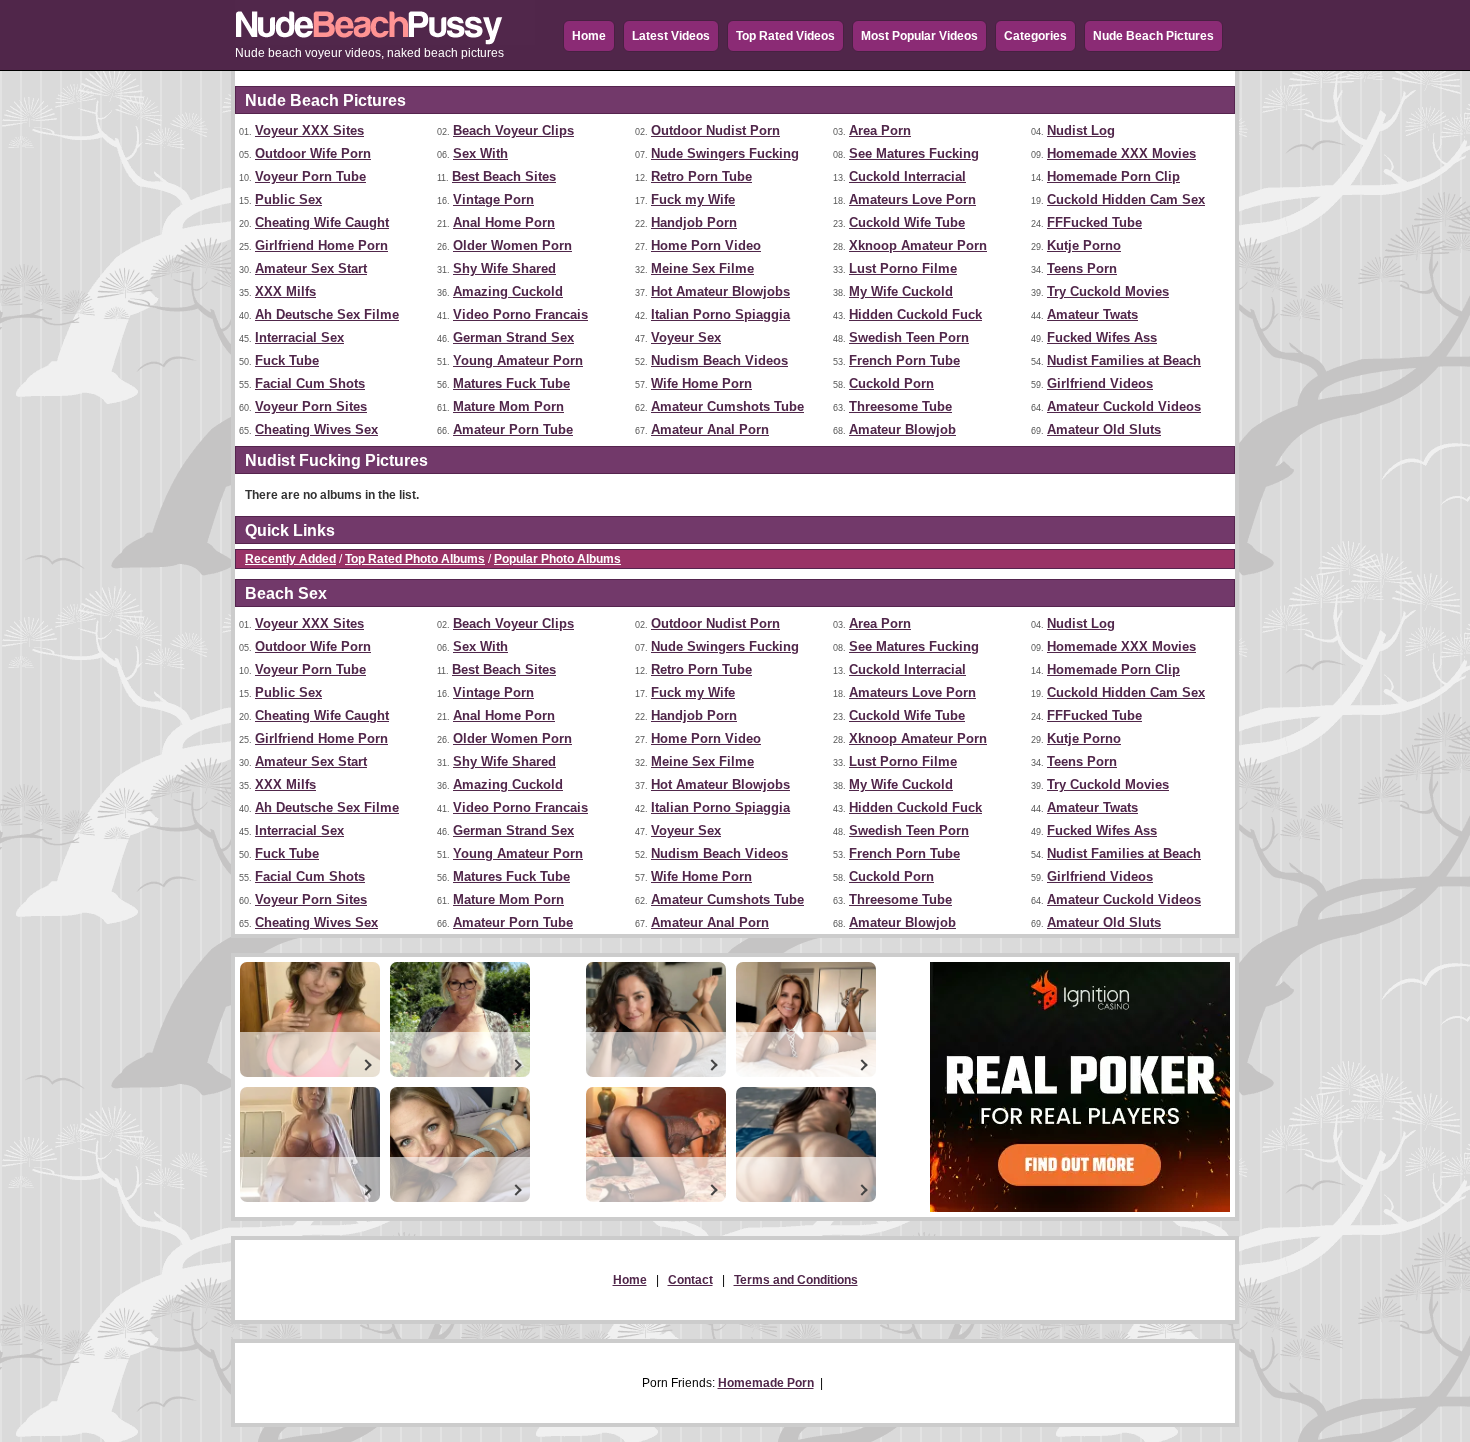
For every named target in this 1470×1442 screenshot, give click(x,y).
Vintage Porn (493, 199)
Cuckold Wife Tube (907, 222)
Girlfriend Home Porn (321, 245)
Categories (1035, 36)
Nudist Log (1081, 130)
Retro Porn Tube (701, 176)
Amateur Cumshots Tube (727, 406)
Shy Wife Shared (504, 268)
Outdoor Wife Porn (313, 153)
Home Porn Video (706, 245)
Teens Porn (1082, 268)
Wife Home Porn (701, 383)
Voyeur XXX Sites (309, 130)
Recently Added (290, 559)
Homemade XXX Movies (1121, 153)
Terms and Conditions (796, 1280)
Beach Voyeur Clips (513, 130)
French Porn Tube (904, 360)
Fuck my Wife (693, 199)
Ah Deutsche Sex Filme (327, 314)
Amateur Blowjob (902, 429)
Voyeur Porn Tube (310, 176)
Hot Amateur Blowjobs (720, 291)
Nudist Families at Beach (1124, 360)
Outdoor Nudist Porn (715, 130)
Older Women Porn (512, 245)
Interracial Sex (299, 337)
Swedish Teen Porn (909, 337)
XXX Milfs (285, 291)
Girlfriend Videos (1100, 383)
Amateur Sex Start (311, 268)
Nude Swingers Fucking (725, 153)
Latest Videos (671, 36)
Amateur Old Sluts (1104, 429)
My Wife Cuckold (901, 291)
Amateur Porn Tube (513, 429)
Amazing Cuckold (508, 291)
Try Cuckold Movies (1108, 291)
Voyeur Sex (686, 337)
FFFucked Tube (1094, 222)
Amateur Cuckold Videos (1124, 406)
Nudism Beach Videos (719, 360)
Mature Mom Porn (508, 406)
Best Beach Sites (504, 176)
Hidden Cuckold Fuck (915, 314)
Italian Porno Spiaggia (720, 314)
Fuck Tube (287, 360)
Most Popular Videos (919, 36)
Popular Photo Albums (557, 559)
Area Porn (880, 130)
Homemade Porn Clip (1113, 176)
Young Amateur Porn (518, 360)
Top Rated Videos (785, 36)
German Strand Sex (513, 337)
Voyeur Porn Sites (311, 406)
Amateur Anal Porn (710, 429)
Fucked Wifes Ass (1102, 337)
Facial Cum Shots (310, 383)
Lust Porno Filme (903, 268)
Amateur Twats (1092, 314)
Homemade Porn (766, 1383)
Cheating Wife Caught (322, 222)
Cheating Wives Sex (316, 429)
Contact (690, 1280)
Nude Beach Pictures (1153, 36)
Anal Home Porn (504, 222)
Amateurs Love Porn (912, 199)
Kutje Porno (1084, 245)
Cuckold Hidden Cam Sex (1126, 199)
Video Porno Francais (520, 314)
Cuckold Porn (891, 383)
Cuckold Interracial (907, 176)
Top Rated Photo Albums (415, 559)
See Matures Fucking (914, 153)
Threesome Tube (900, 406)
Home (589, 36)
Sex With (480, 153)
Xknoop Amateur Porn (918, 245)
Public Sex (288, 199)
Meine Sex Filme (702, 268)
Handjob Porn (694, 222)
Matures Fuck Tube (511, 383)
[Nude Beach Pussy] (385, 41)
